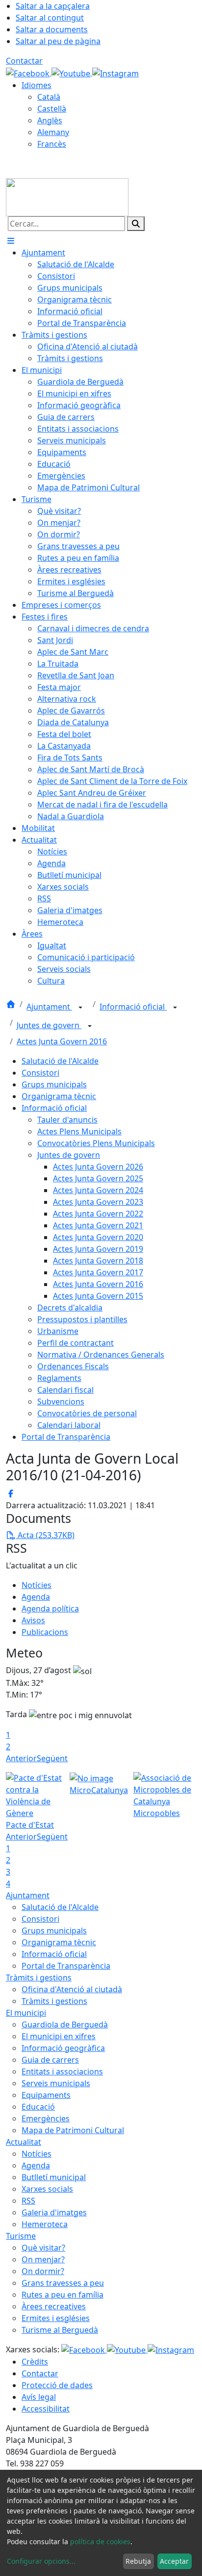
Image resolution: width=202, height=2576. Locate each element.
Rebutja (138, 2561)
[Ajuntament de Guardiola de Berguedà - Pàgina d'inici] (67, 196)
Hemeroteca (45, 2224)
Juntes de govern (49, 1025)
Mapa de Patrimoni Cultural (73, 2130)
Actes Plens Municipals (79, 1131)
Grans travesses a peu (63, 2283)
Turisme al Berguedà (60, 2330)
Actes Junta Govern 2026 (98, 1167)
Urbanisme (58, 1331)
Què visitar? (43, 2248)
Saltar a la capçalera (53, 6)
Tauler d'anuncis (67, 1120)
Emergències (46, 2118)
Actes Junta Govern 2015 (98, 1296)
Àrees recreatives (54, 2306)
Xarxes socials (47, 2189)
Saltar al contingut (50, 18)
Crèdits (35, 2362)
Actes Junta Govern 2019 (98, 1249)
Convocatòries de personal (87, 1413)
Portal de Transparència (66, 1437)
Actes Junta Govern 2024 (98, 1190)
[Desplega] (80, 1008)
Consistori (40, 1073)
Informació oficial (133, 1007)
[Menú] (11, 241)
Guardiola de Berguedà (65, 2024)
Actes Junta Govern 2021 (98, 1225)
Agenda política (50, 1609)
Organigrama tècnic (59, 1096)
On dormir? (43, 2271)
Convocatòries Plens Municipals (96, 1143)
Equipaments (46, 2095)
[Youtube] (72, 72)
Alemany (53, 132)
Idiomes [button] (37, 85)
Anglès (50, 120)
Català (49, 97)
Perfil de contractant (76, 1343)
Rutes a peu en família (63, 2295)
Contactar (24, 61)
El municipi (26, 2013)
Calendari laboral (69, 1425)
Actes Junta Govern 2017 (98, 1272)
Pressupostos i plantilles (82, 1319)
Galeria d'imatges (54, 2212)
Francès (52, 144)
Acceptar (174, 2561)
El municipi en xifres (59, 2036)
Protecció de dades (57, 2385)
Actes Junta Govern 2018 (98, 1261)
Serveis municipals (56, 2083)
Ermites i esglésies (56, 2318)
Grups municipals (54, 1084)
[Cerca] (136, 224)
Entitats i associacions (62, 2071)
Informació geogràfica (63, 2048)
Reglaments (59, 1378)
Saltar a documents (52, 29)
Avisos (33, 1620)
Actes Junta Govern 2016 (62, 1041)
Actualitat (24, 2142)
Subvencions (61, 1402)
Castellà (52, 109)
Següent (52, 1758)
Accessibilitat (46, 2409)
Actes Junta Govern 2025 (98, 1178)
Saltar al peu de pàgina (58, 41)
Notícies (37, 1585)
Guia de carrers (50, 2060)
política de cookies (100, 2541)
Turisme (21, 2236)
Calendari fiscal (65, 1390)
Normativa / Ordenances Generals (101, 1355)
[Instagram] (115, 72)
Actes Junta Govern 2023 (98, 1202)
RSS (28, 2201)
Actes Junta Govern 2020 (98, 1237)
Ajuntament (49, 1007)
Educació (38, 2107)
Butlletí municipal (54, 2177)
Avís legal (39, 2397)
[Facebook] (29, 72)
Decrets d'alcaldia (70, 1308)
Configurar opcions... (41, 2561)
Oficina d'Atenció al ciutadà (72, 1989)
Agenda (36, 1597)
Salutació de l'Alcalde (60, 1061)
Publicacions (45, 1632)
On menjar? (43, 2259)
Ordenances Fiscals (73, 1366)
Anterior (21, 1758)
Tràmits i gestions (39, 1978)
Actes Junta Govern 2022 (98, 1214)
